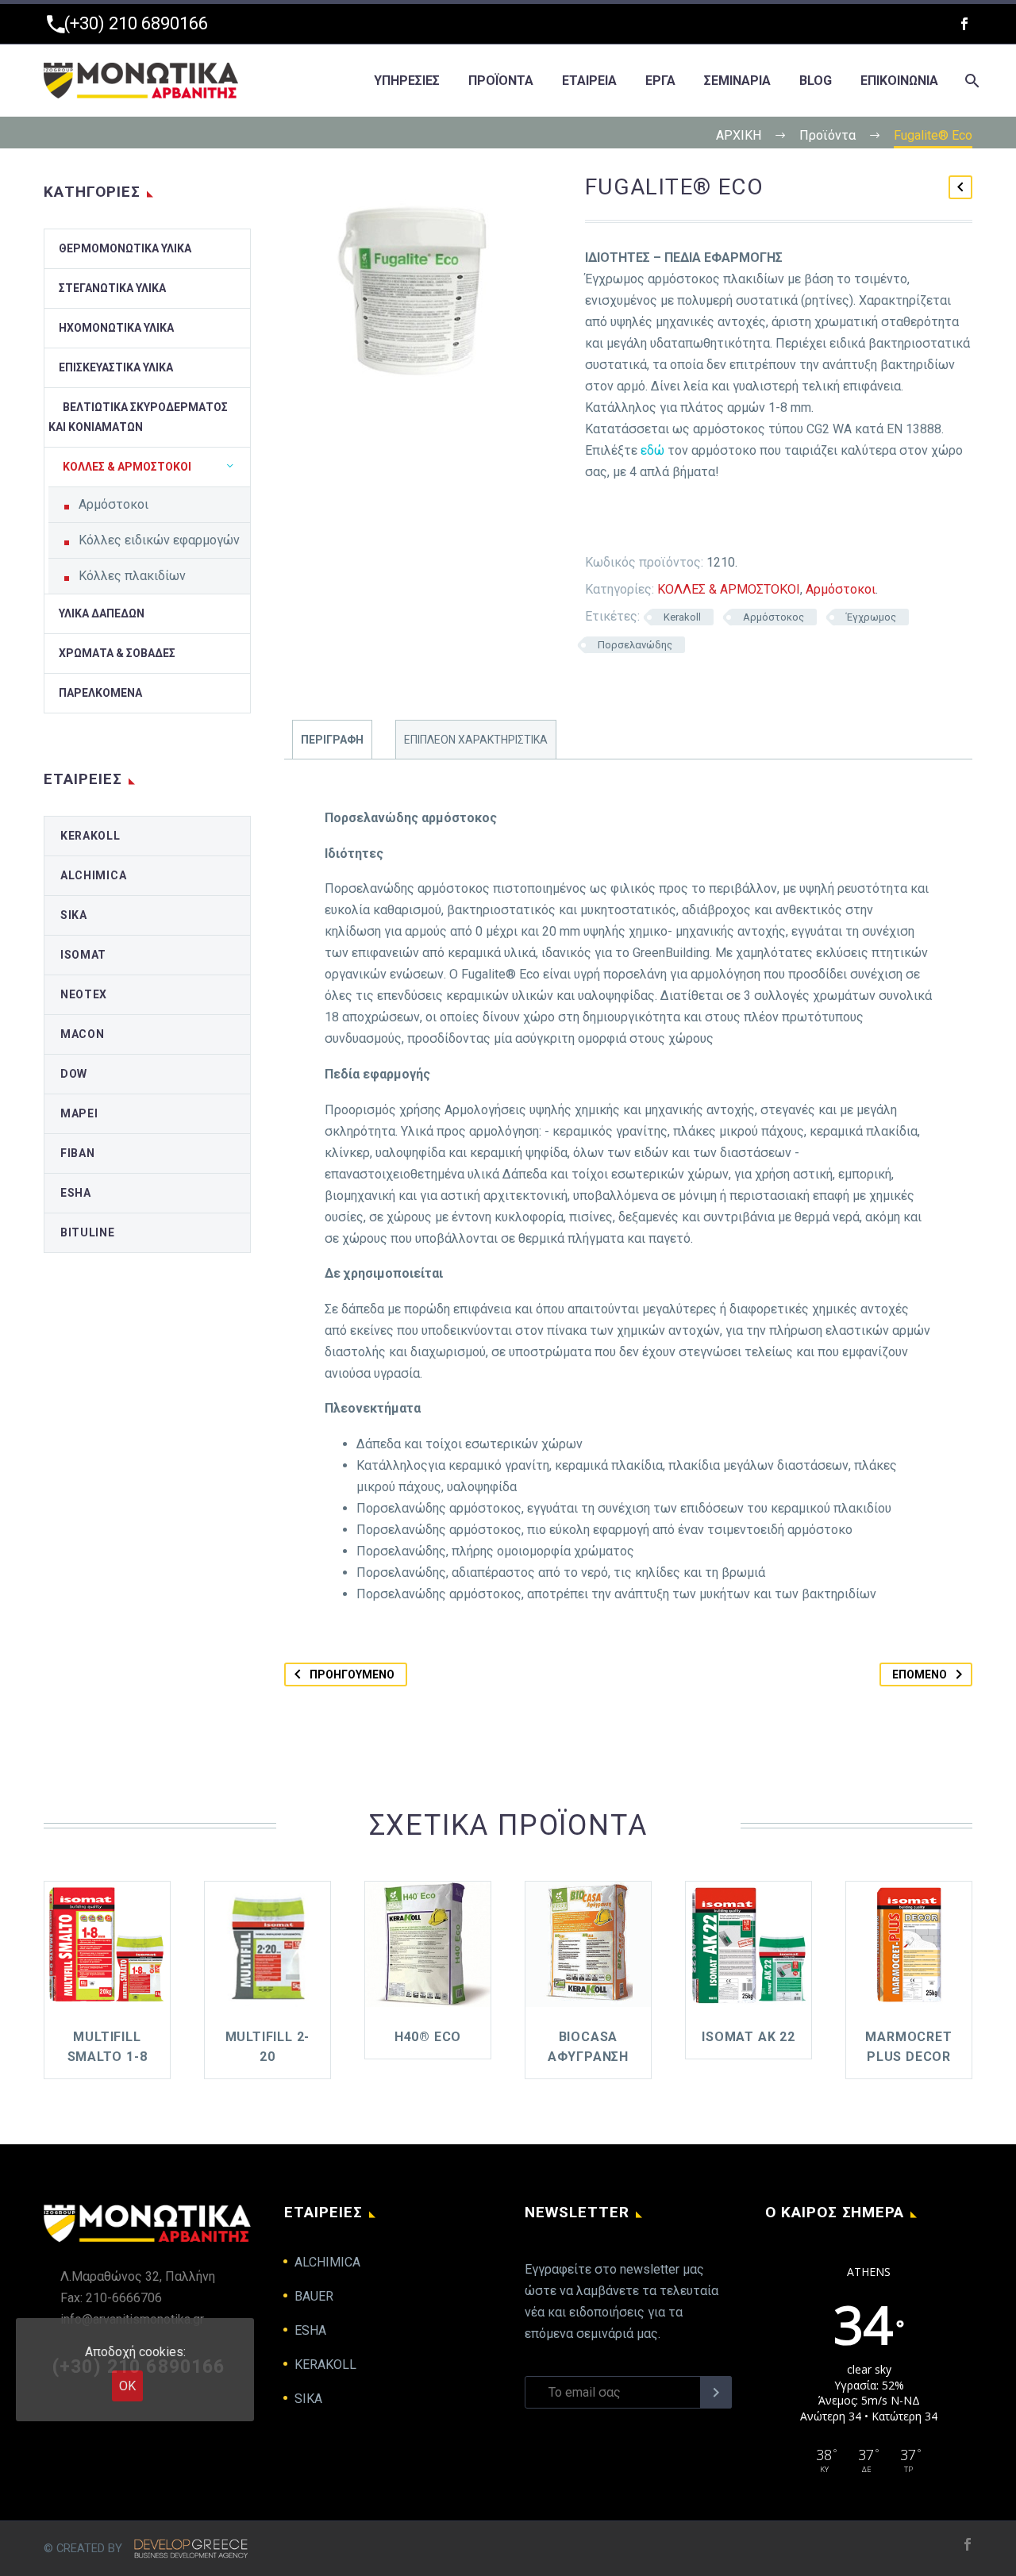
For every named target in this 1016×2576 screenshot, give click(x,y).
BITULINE (88, 1232)
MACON (83, 1034)
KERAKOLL (90, 836)
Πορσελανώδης (635, 645)
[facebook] (964, 24)
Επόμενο (920, 1674)
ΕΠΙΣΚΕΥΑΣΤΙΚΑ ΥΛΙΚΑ (116, 367)
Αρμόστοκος (774, 617)
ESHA (76, 1193)
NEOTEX (84, 994)
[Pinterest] (659, 521)
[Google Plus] (635, 521)
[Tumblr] (683, 521)
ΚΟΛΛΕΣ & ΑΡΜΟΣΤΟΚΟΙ (729, 589)
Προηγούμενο (352, 1674)
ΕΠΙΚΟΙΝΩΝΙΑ (899, 81)
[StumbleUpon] (730, 521)
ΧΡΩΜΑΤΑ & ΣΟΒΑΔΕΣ (117, 653)
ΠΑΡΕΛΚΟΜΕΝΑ (100, 693)
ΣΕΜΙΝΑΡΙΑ (737, 81)
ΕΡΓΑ (660, 81)
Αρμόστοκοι (841, 589)
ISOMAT (83, 955)
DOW (74, 1074)
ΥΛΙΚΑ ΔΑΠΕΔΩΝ (102, 613)
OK (127, 2386)
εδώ (652, 450)
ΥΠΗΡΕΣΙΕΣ (407, 81)
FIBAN (78, 1153)
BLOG (816, 81)
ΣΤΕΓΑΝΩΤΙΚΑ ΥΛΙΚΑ (112, 288)
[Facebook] (587, 521)
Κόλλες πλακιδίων (132, 576)
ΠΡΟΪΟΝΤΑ (501, 81)
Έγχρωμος (871, 617)
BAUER (314, 2296)
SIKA (74, 915)
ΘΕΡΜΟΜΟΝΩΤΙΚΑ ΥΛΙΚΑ (125, 248)
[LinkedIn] (706, 521)
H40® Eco (428, 2037)
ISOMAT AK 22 (749, 2037)
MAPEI (79, 1113)
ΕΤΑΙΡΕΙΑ (589, 81)
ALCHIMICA (93, 875)
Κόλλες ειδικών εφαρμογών (159, 540)
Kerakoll (682, 617)
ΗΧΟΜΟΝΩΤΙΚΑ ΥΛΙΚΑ (116, 328)
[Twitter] (611, 521)
